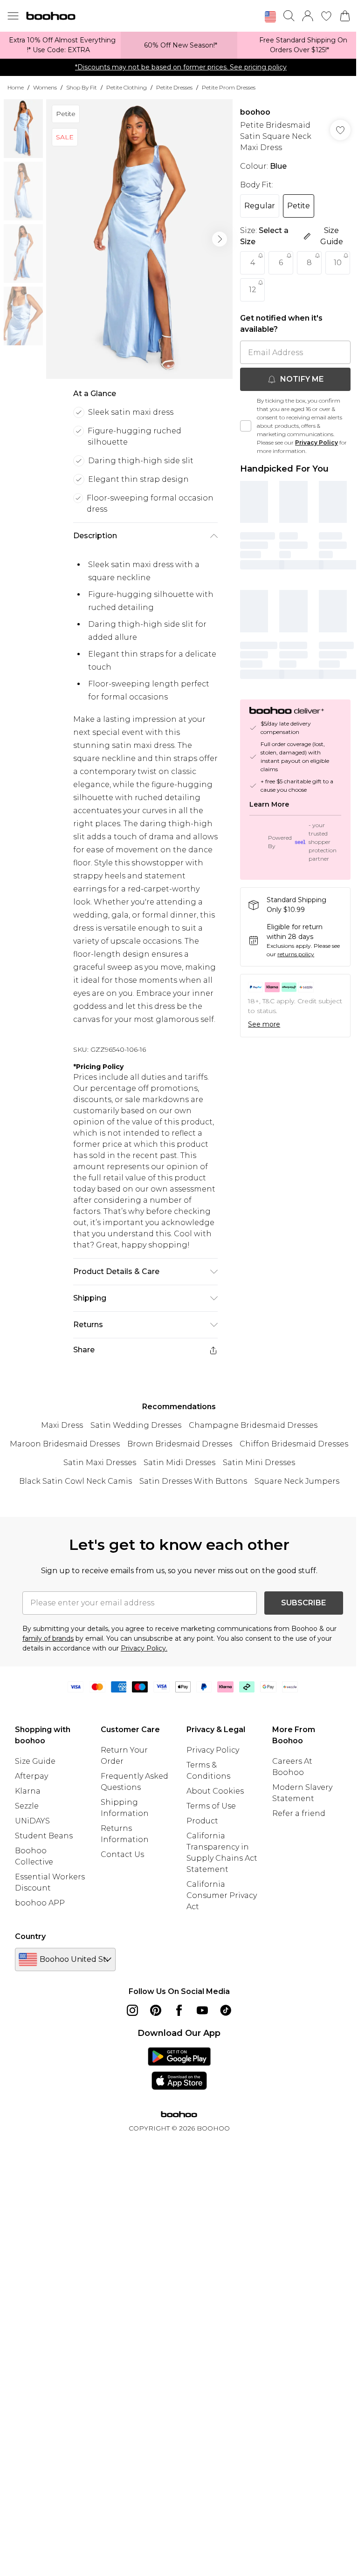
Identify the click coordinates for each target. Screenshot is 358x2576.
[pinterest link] (156, 2010)
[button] (270, 17)
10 (338, 263)
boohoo (255, 112)
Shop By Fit (82, 87)
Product (202, 1821)
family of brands (48, 1638)
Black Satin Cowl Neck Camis (76, 1481)
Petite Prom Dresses (229, 87)
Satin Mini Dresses (259, 1463)
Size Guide (35, 1761)
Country (30, 1936)
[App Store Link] (179, 2069)
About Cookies (215, 1791)
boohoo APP (40, 1903)
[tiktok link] (226, 2010)
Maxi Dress (62, 1425)
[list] (139, 239)
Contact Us (122, 1854)
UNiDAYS (32, 1821)
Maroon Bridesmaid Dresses (65, 1444)
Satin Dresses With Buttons (193, 1481)
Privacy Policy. (144, 1648)
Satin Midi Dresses (179, 1463)
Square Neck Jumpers (297, 1481)
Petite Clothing (127, 87)
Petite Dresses (174, 87)
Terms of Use (211, 1806)
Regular (260, 206)
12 (253, 290)
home (16, 87)
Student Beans (44, 1836)
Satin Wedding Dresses (136, 1425)
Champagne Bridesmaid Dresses (253, 1425)
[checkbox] (246, 426)
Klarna (28, 1791)
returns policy (296, 954)
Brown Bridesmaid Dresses (180, 1444)
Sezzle (27, 1806)
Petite (299, 206)
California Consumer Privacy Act (222, 1895)
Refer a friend (299, 1813)
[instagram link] (132, 2010)
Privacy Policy (317, 442)
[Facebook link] (179, 2010)
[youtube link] (202, 2010)
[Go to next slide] (220, 239)
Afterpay (31, 1776)
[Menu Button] (13, 16)
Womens (45, 87)
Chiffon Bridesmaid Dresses (294, 1444)
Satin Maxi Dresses (100, 1463)
